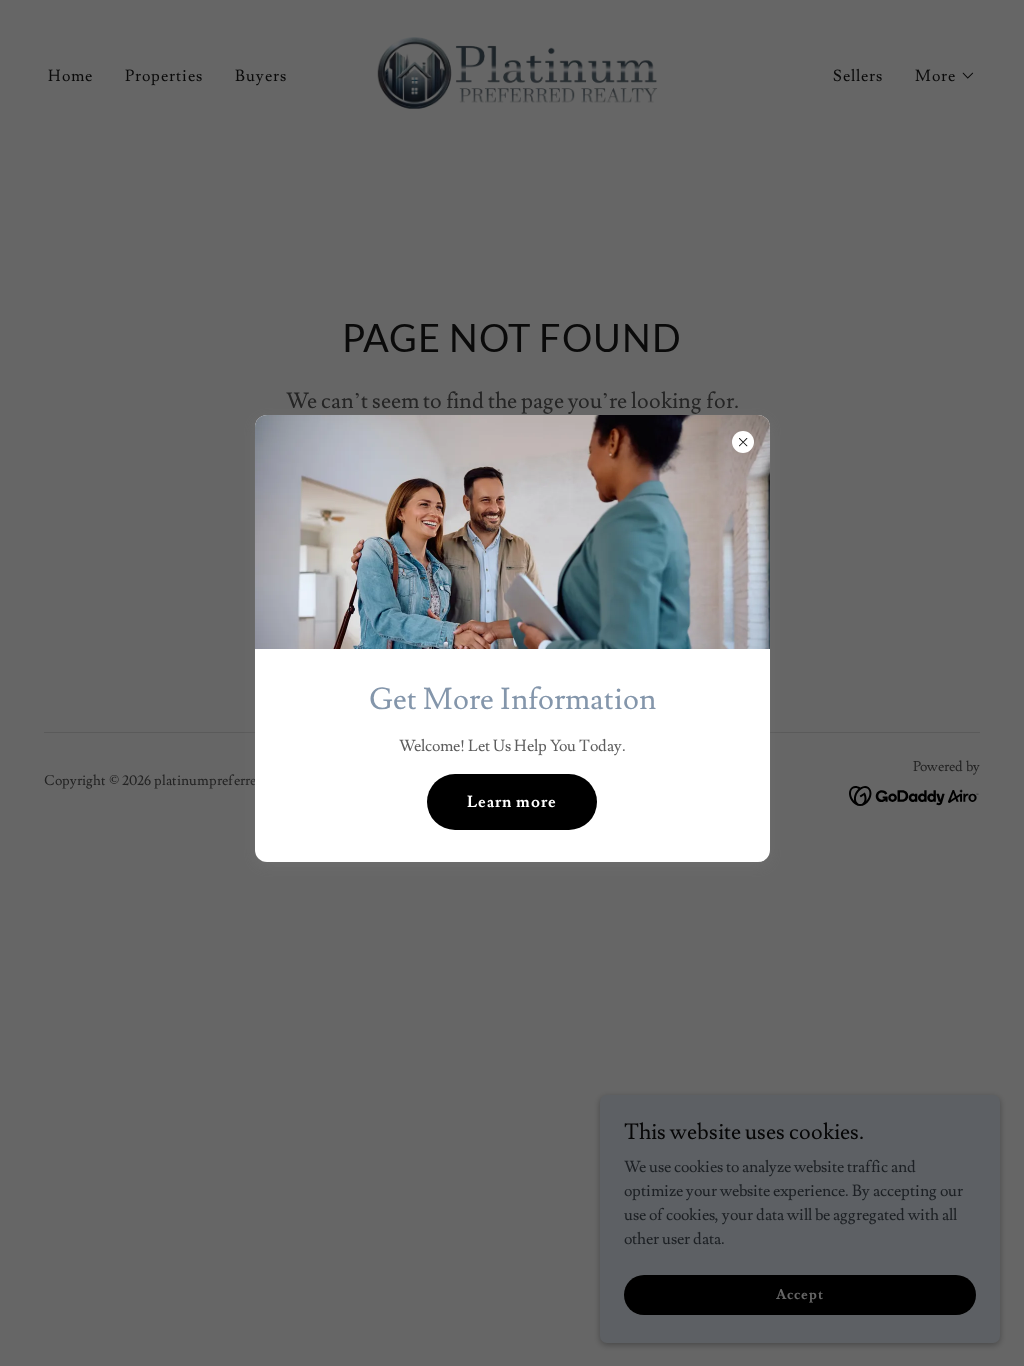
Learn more (512, 802)
